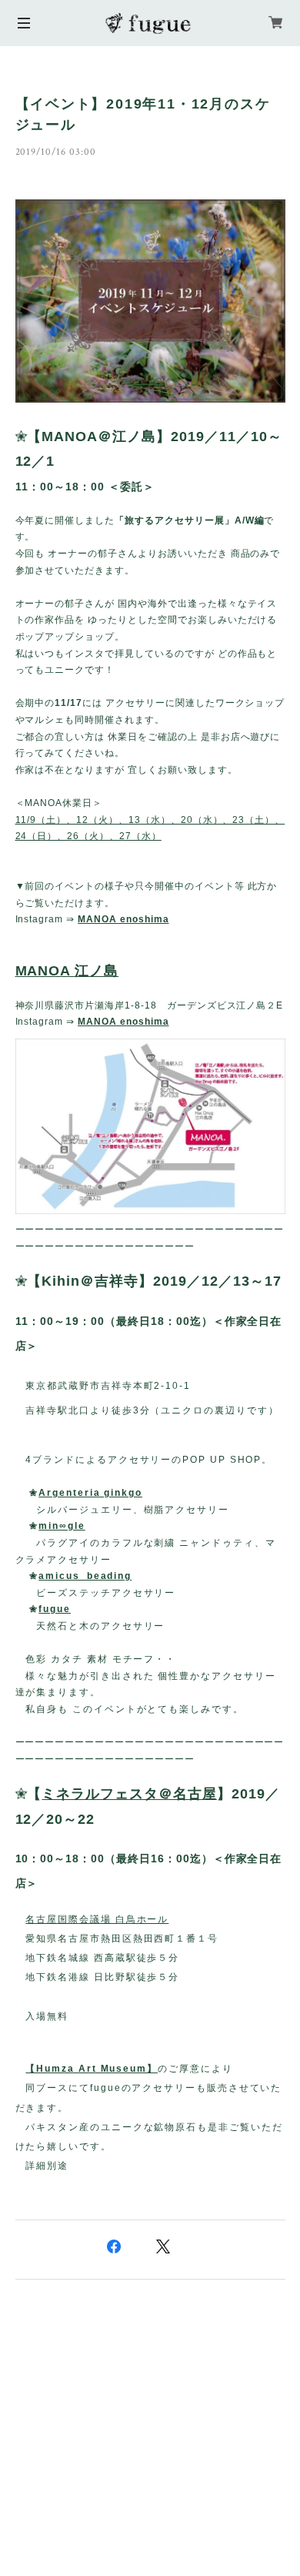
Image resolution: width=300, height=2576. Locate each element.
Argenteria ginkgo (90, 1493)
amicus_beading (85, 1576)
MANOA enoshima (123, 919)
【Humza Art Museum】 (92, 2069)
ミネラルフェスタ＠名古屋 (129, 1794)
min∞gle (62, 1526)
